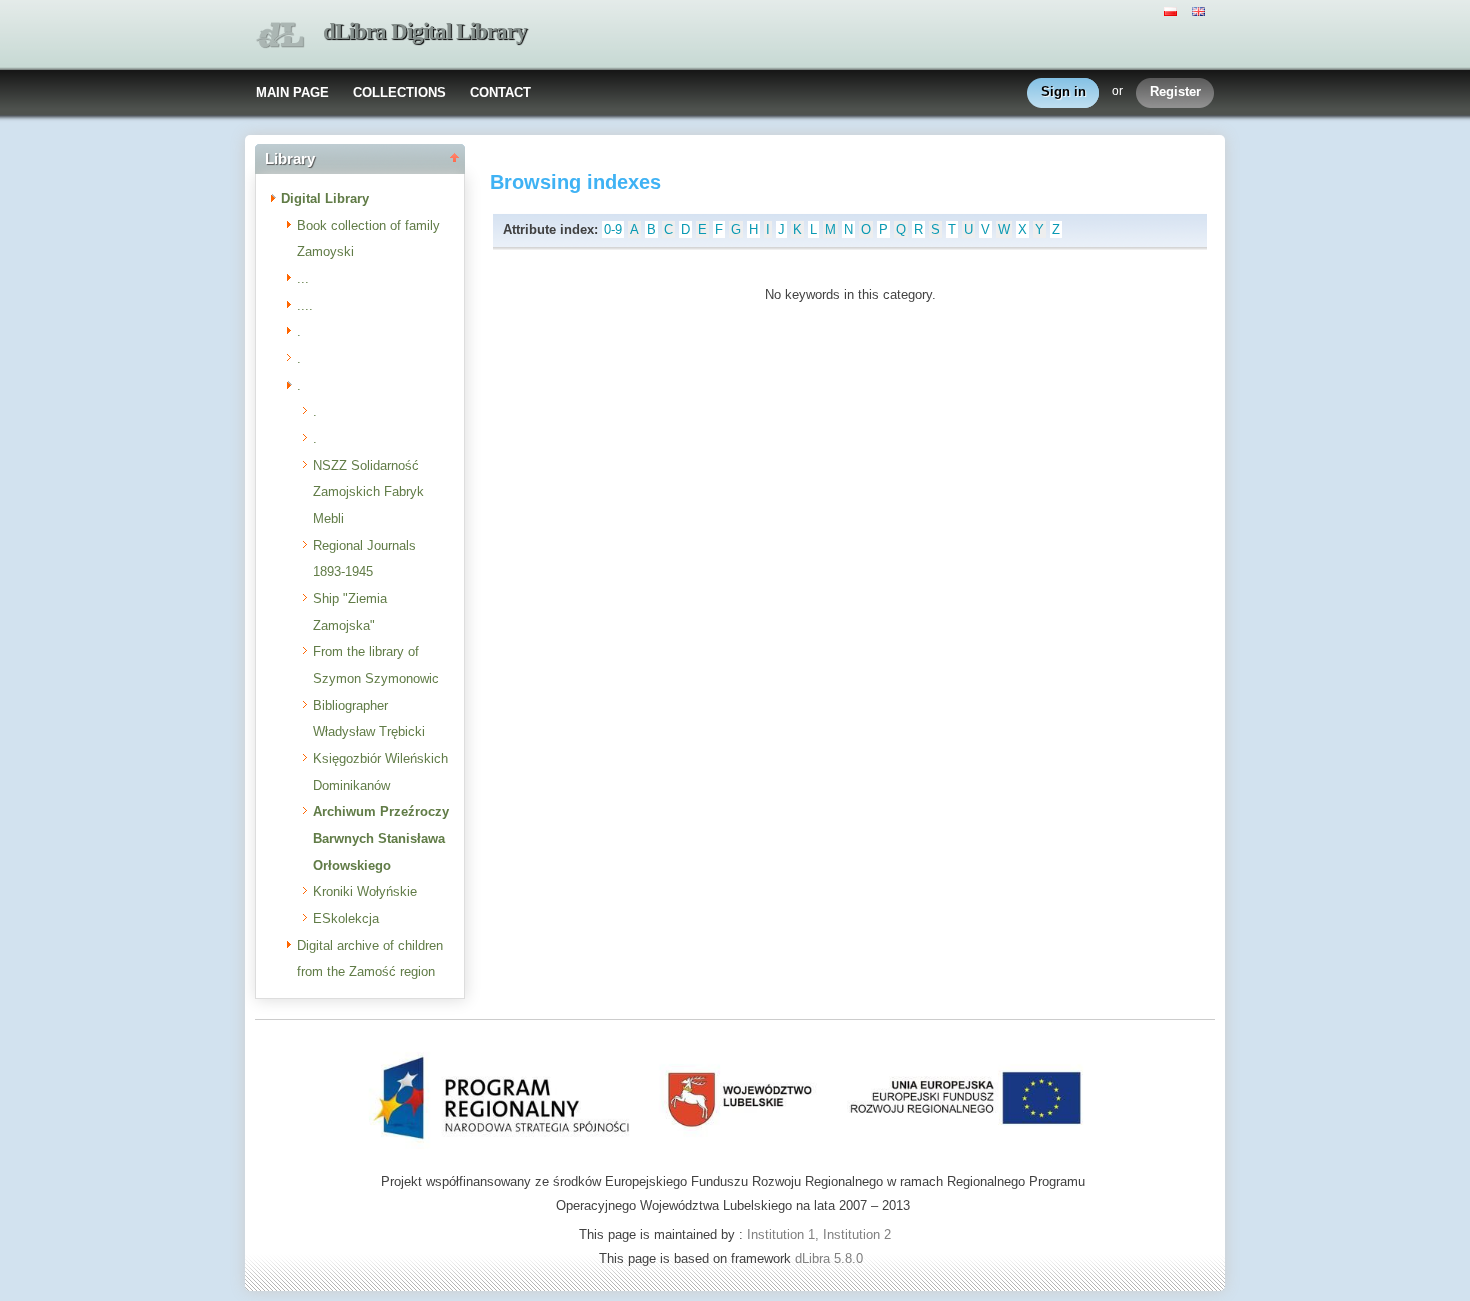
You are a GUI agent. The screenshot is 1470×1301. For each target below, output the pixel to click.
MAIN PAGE (292, 92)
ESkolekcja (346, 918)
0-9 (613, 229)
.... (305, 305)
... (303, 278)
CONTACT (500, 92)
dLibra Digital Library (425, 31)
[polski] (1173, 10)
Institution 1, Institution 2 (819, 1234)
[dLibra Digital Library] (280, 35)
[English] (1201, 10)
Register (1175, 91)
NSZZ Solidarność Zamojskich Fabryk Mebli (368, 492)
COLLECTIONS (399, 92)
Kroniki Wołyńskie (365, 891)
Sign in (1063, 91)
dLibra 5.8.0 (831, 1258)
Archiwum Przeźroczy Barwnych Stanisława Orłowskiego (381, 838)
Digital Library (325, 198)
